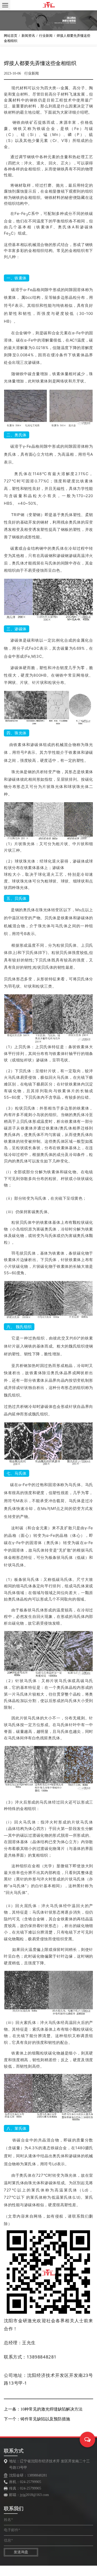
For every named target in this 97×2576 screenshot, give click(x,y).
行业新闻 (46, 36)
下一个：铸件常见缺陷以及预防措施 (37, 2419)
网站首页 (11, 36)
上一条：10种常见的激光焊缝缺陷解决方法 (43, 2409)
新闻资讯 (28, 36)
